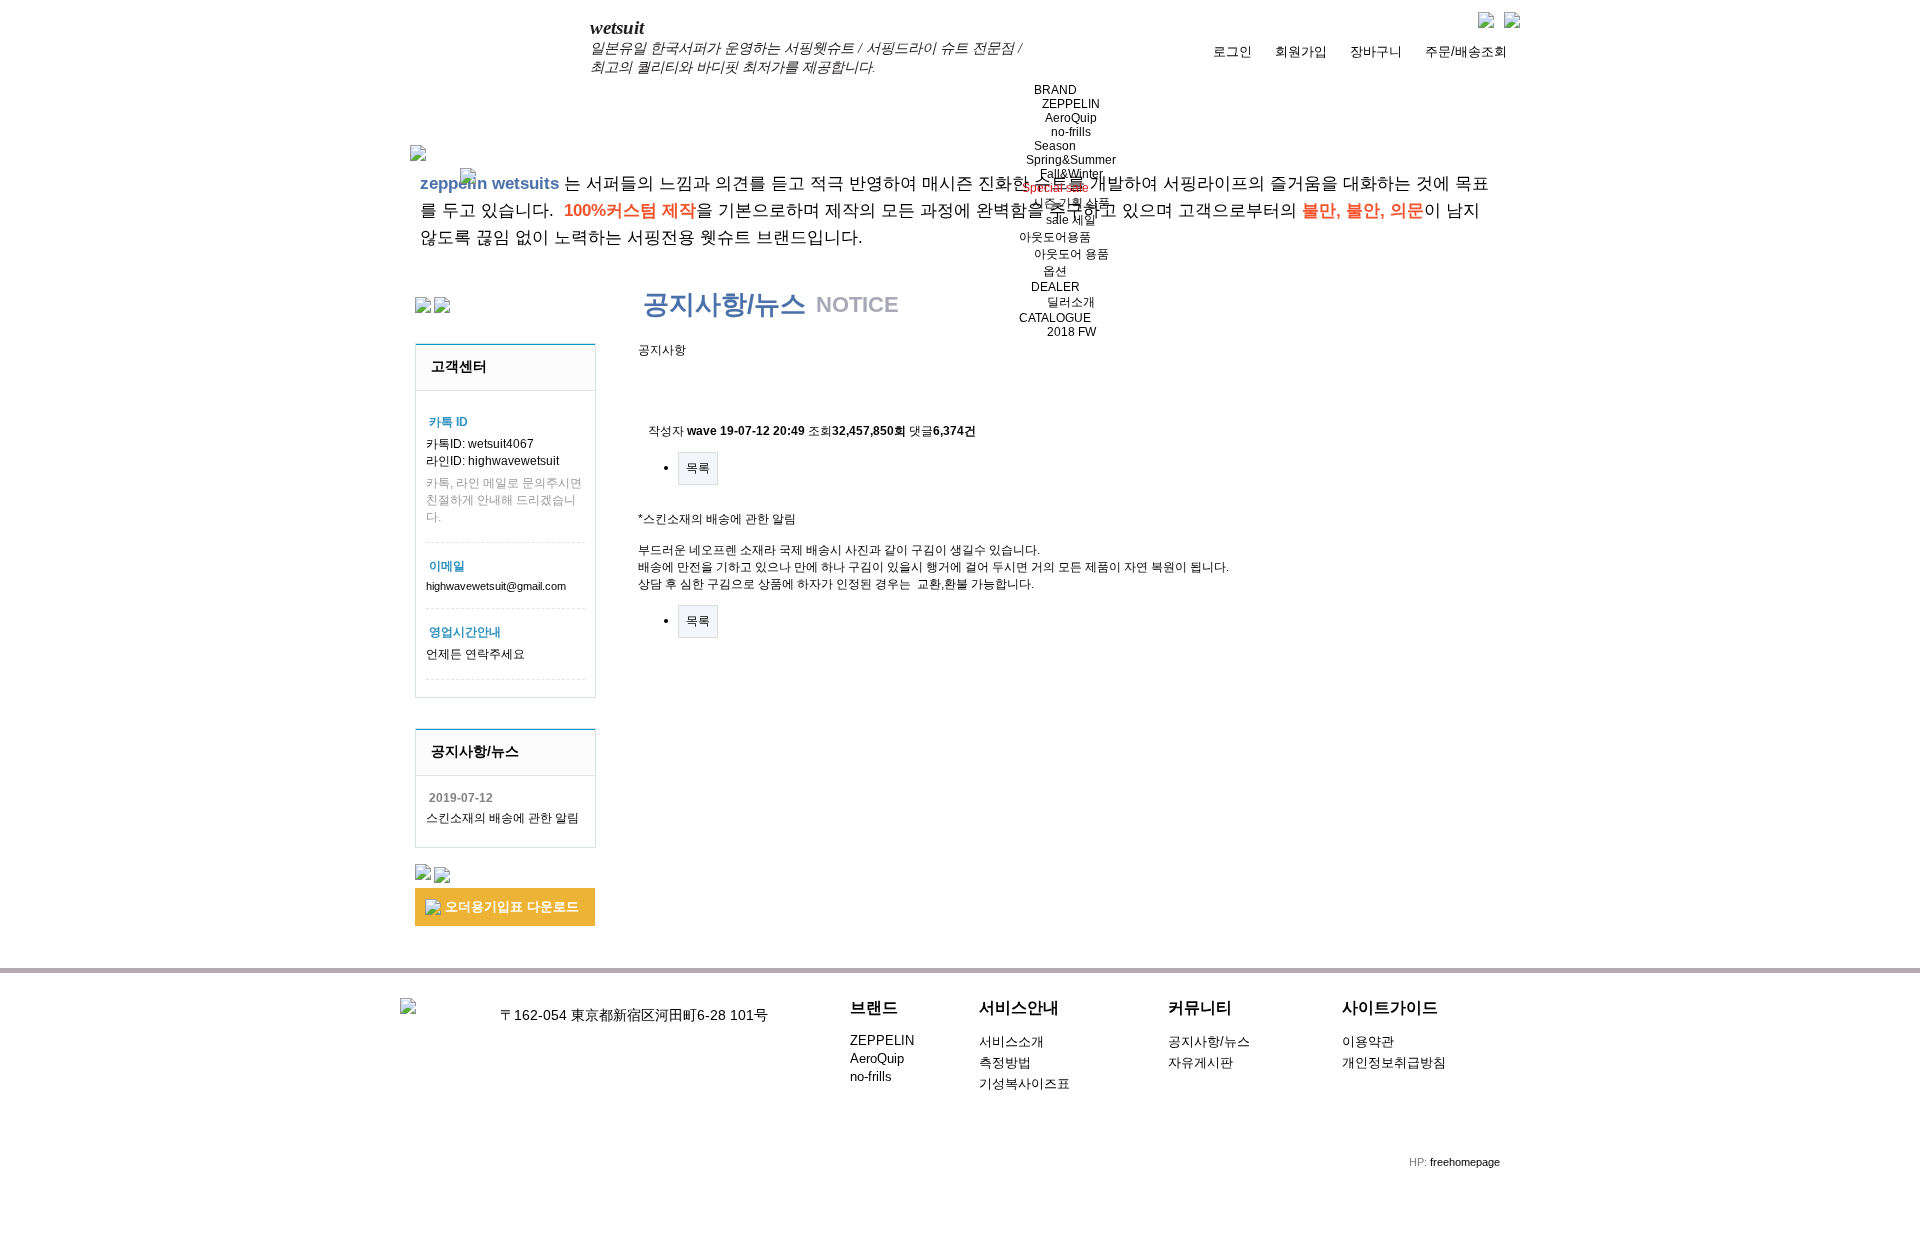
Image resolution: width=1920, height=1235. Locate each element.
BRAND (1055, 90)
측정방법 (1005, 1062)
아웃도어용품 (1055, 237)
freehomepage (1465, 1162)
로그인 (1232, 51)
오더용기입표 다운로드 (510, 906)
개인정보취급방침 (1394, 1062)
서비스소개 (1011, 1041)
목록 (698, 468)
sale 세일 (1071, 220)
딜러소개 (1071, 302)
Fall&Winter (1071, 174)
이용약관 (1368, 1041)
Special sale (1055, 188)
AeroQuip (1071, 118)
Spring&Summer (1071, 160)
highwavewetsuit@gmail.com (496, 586)
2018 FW (1071, 332)
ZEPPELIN (1071, 104)
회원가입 (1301, 51)
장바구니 (1376, 51)
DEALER (1055, 287)
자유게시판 (1200, 1062)
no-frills (1071, 132)
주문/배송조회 (1466, 51)
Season (1055, 146)
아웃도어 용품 (1071, 254)
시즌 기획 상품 (1071, 203)
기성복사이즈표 (1024, 1083)
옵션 (1055, 271)
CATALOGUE (1055, 318)
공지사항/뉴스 (1209, 1041)
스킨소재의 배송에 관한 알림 (502, 818)
